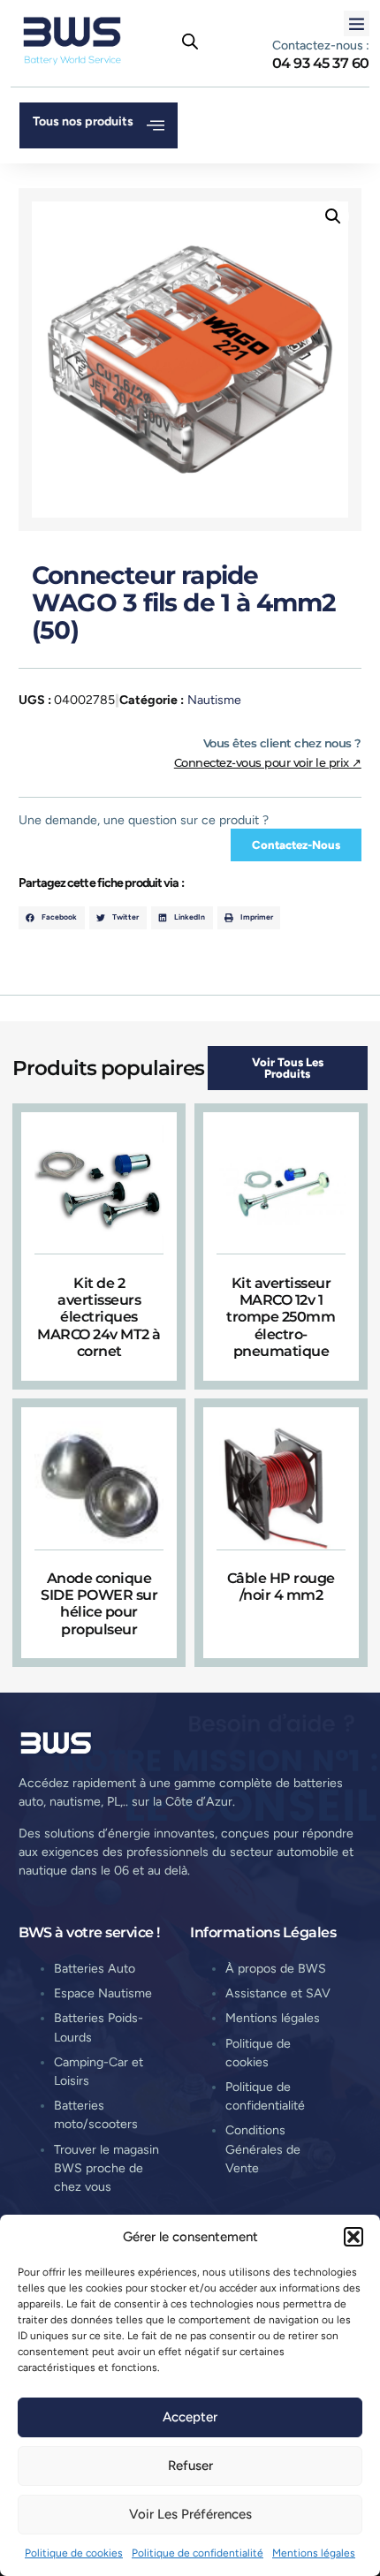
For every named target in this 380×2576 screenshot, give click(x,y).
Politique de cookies (74, 2553)
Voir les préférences (190, 2514)
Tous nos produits (83, 121)
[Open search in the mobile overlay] (190, 42)
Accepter (190, 2417)
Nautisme (214, 700)
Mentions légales (314, 2553)
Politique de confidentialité (198, 2553)
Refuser (190, 2466)
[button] (353, 2237)
